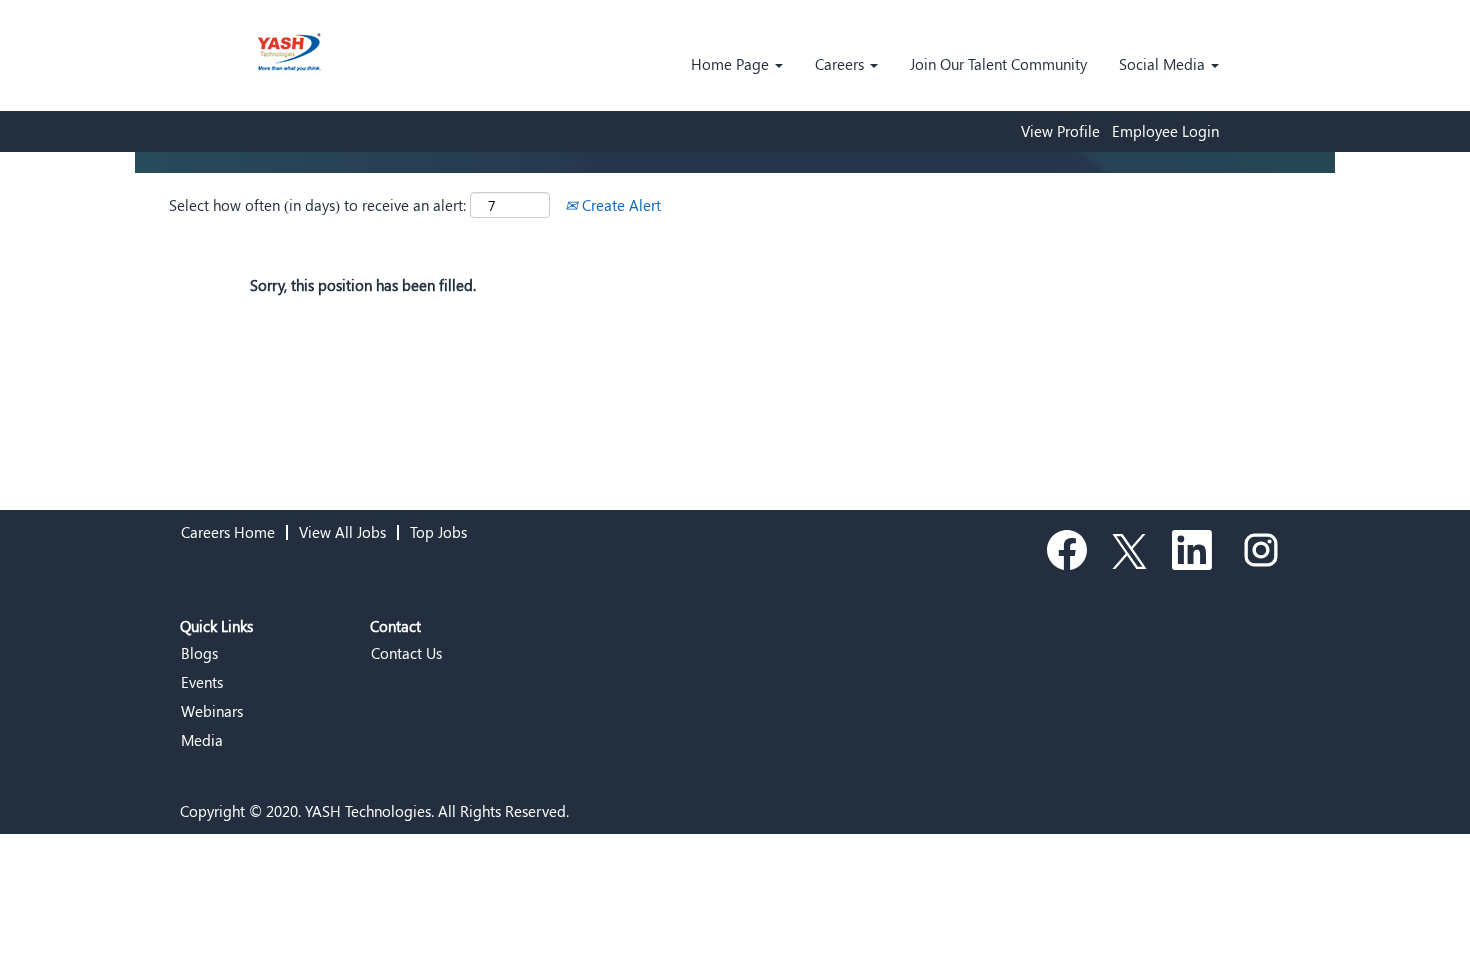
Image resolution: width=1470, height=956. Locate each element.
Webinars (212, 711)
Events (202, 682)
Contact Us (406, 653)
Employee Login (1165, 131)
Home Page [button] (732, 64)
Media (202, 740)
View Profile (1060, 131)
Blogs (199, 653)
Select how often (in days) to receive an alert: (317, 205)
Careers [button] (841, 64)
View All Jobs (342, 532)
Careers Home (228, 532)
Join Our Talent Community (998, 64)
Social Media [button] (1164, 64)
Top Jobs (438, 532)
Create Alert (619, 205)
